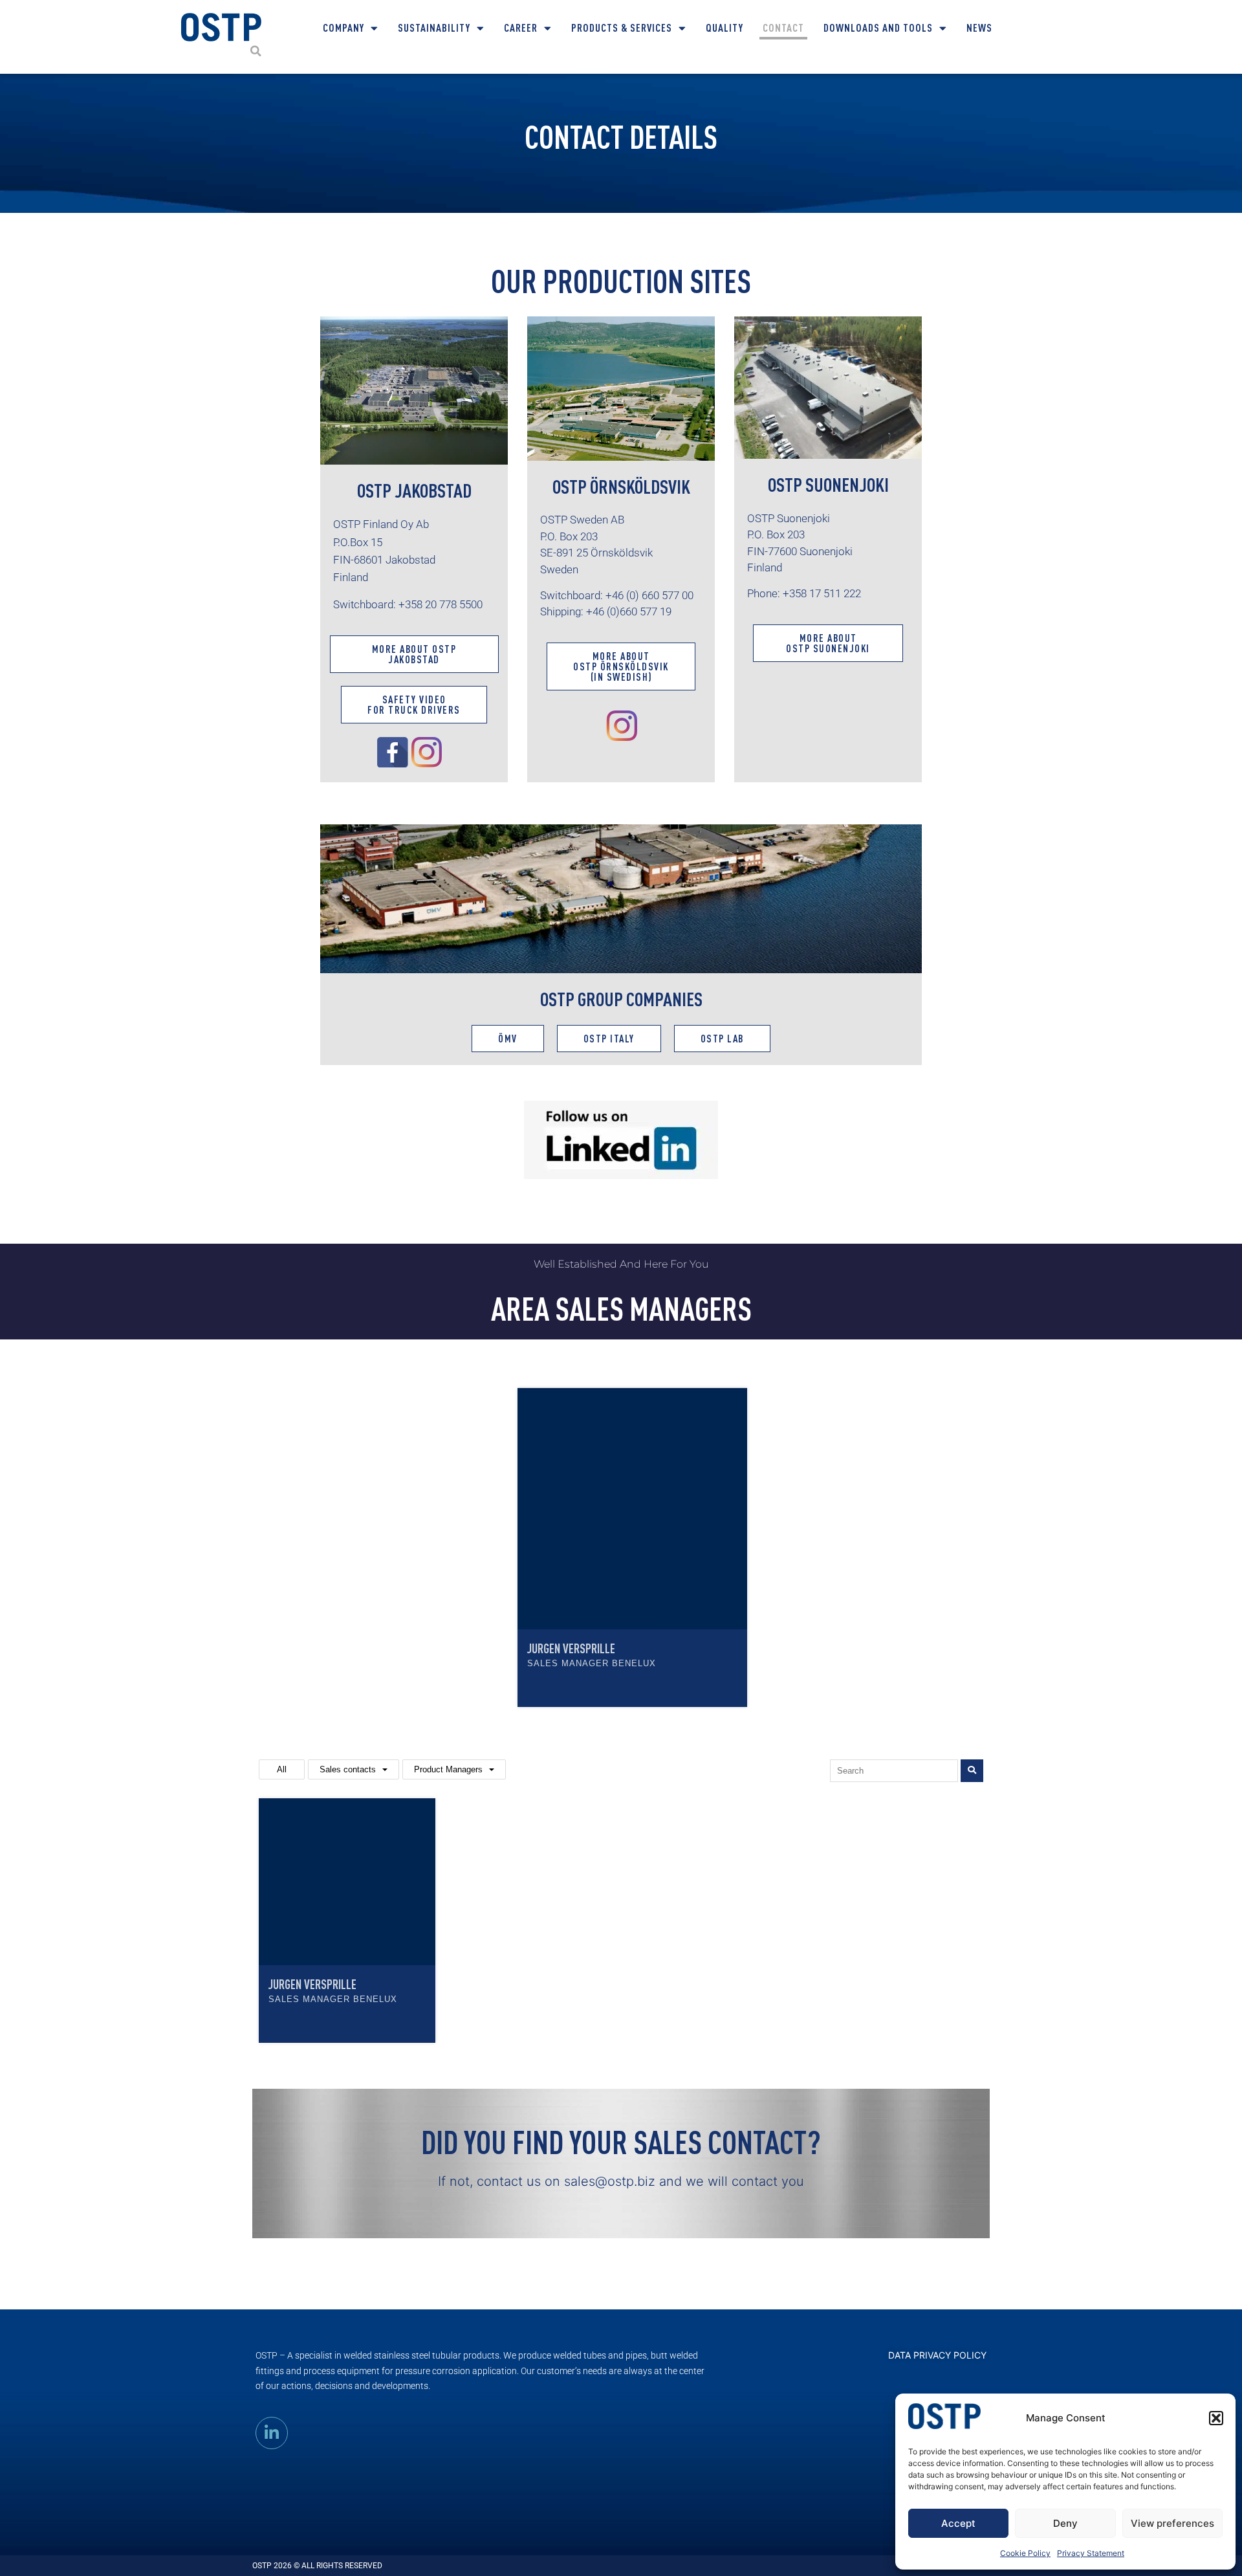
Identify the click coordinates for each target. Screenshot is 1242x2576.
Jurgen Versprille (571, 1648)
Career (521, 28)
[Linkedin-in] (272, 2433)
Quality (724, 28)
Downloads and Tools (878, 28)
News (979, 28)
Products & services (622, 28)
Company (343, 28)
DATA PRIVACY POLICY (937, 2355)
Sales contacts (348, 1769)
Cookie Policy (1025, 2553)
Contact (783, 28)
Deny (1065, 2523)
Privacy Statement (1091, 2553)
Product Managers (448, 1769)
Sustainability (434, 28)
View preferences (1172, 2523)
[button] (1216, 2418)
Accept (958, 2523)
